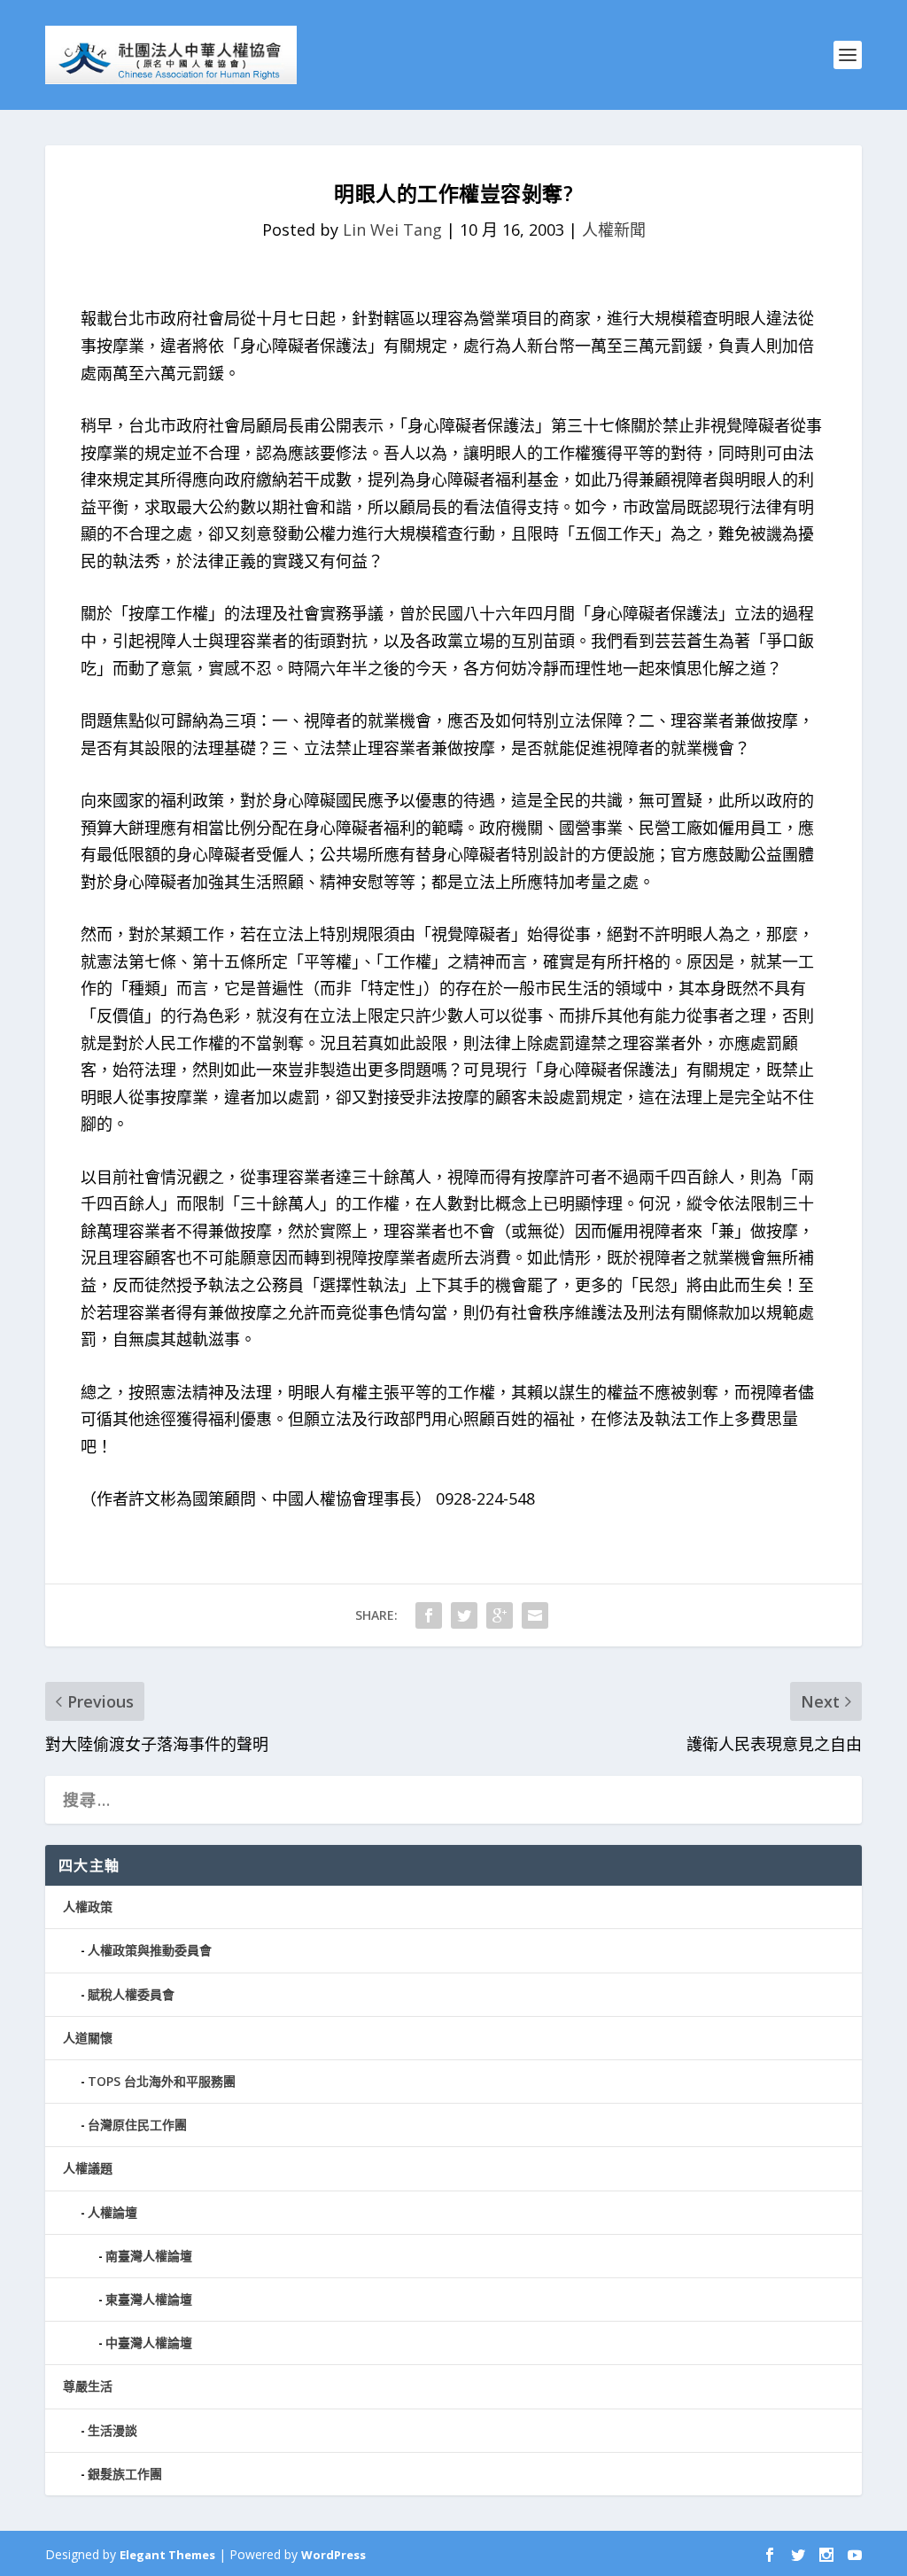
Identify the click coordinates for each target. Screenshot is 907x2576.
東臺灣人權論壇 (149, 2299)
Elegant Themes (167, 2555)
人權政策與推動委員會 (150, 1950)
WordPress (333, 2555)
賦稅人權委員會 (131, 1994)
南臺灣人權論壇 (149, 2256)
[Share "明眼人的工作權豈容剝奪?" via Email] (535, 1615)
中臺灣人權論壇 (149, 2343)
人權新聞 (614, 230)
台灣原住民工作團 (137, 2125)
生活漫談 (112, 2430)
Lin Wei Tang (392, 230)
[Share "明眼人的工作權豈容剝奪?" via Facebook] (429, 1615)
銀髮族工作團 (125, 2474)
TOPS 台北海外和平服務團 (162, 2081)
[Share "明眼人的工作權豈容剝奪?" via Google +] (500, 1615)
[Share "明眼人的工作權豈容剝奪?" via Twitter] (464, 1615)
